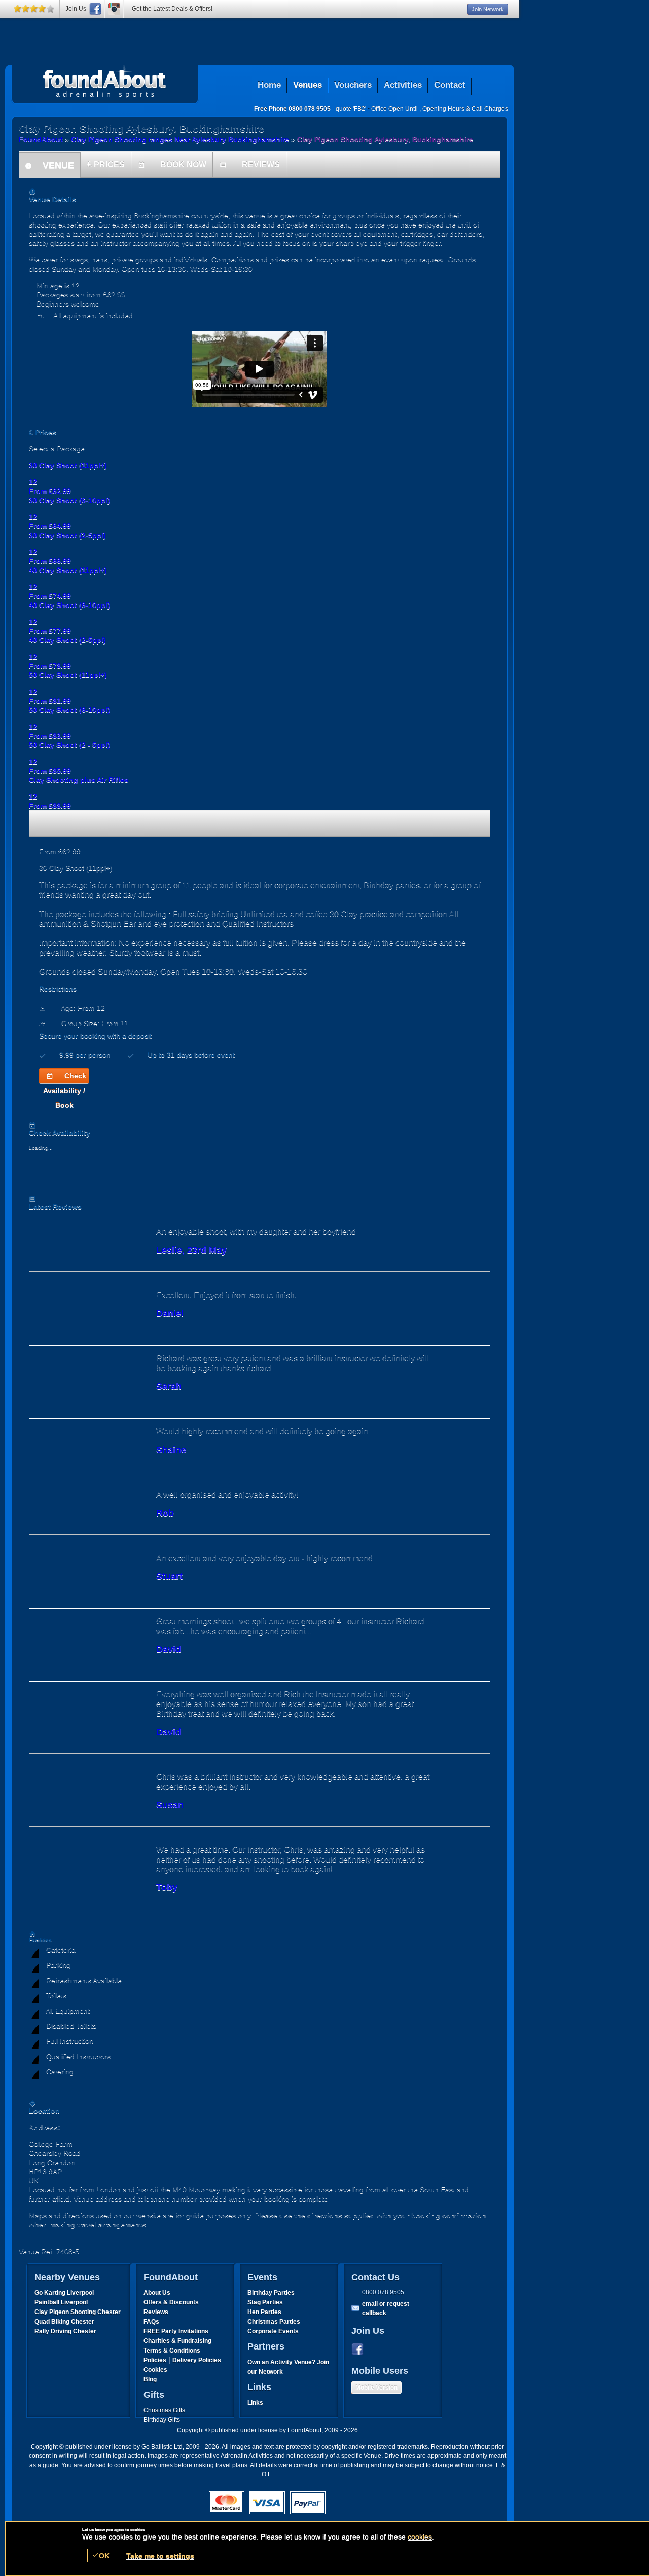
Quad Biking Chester (64, 2322)
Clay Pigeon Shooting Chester (78, 2312)
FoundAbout (41, 139)
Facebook (359, 2350)
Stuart (169, 1576)
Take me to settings (160, 2556)
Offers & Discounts (171, 2302)
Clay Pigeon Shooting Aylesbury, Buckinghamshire (105, 82)
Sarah (169, 1386)
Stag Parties (265, 2302)
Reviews (156, 2312)
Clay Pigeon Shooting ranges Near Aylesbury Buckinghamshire (180, 139)
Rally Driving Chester (65, 2331)
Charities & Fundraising (177, 2341)
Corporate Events (273, 2331)
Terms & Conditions (172, 2351)
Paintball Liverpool (61, 2302)
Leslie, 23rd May (191, 1250)
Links (255, 2403)
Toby (167, 1887)
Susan (170, 1805)
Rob (165, 1513)
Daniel (170, 1313)
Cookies (155, 2370)
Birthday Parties (271, 2293)
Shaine (171, 1450)
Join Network (488, 9)
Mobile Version (376, 2388)
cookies (420, 2536)
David (169, 1649)
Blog (150, 2379)
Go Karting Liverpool (64, 2293)
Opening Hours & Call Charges (465, 109)
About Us (157, 2293)
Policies (155, 2360)
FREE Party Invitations (176, 2331)
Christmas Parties (274, 2322)
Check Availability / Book (65, 1077)
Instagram (114, 9)
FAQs (151, 2322)
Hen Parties (264, 2312)
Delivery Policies (197, 2360)
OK (101, 2555)
